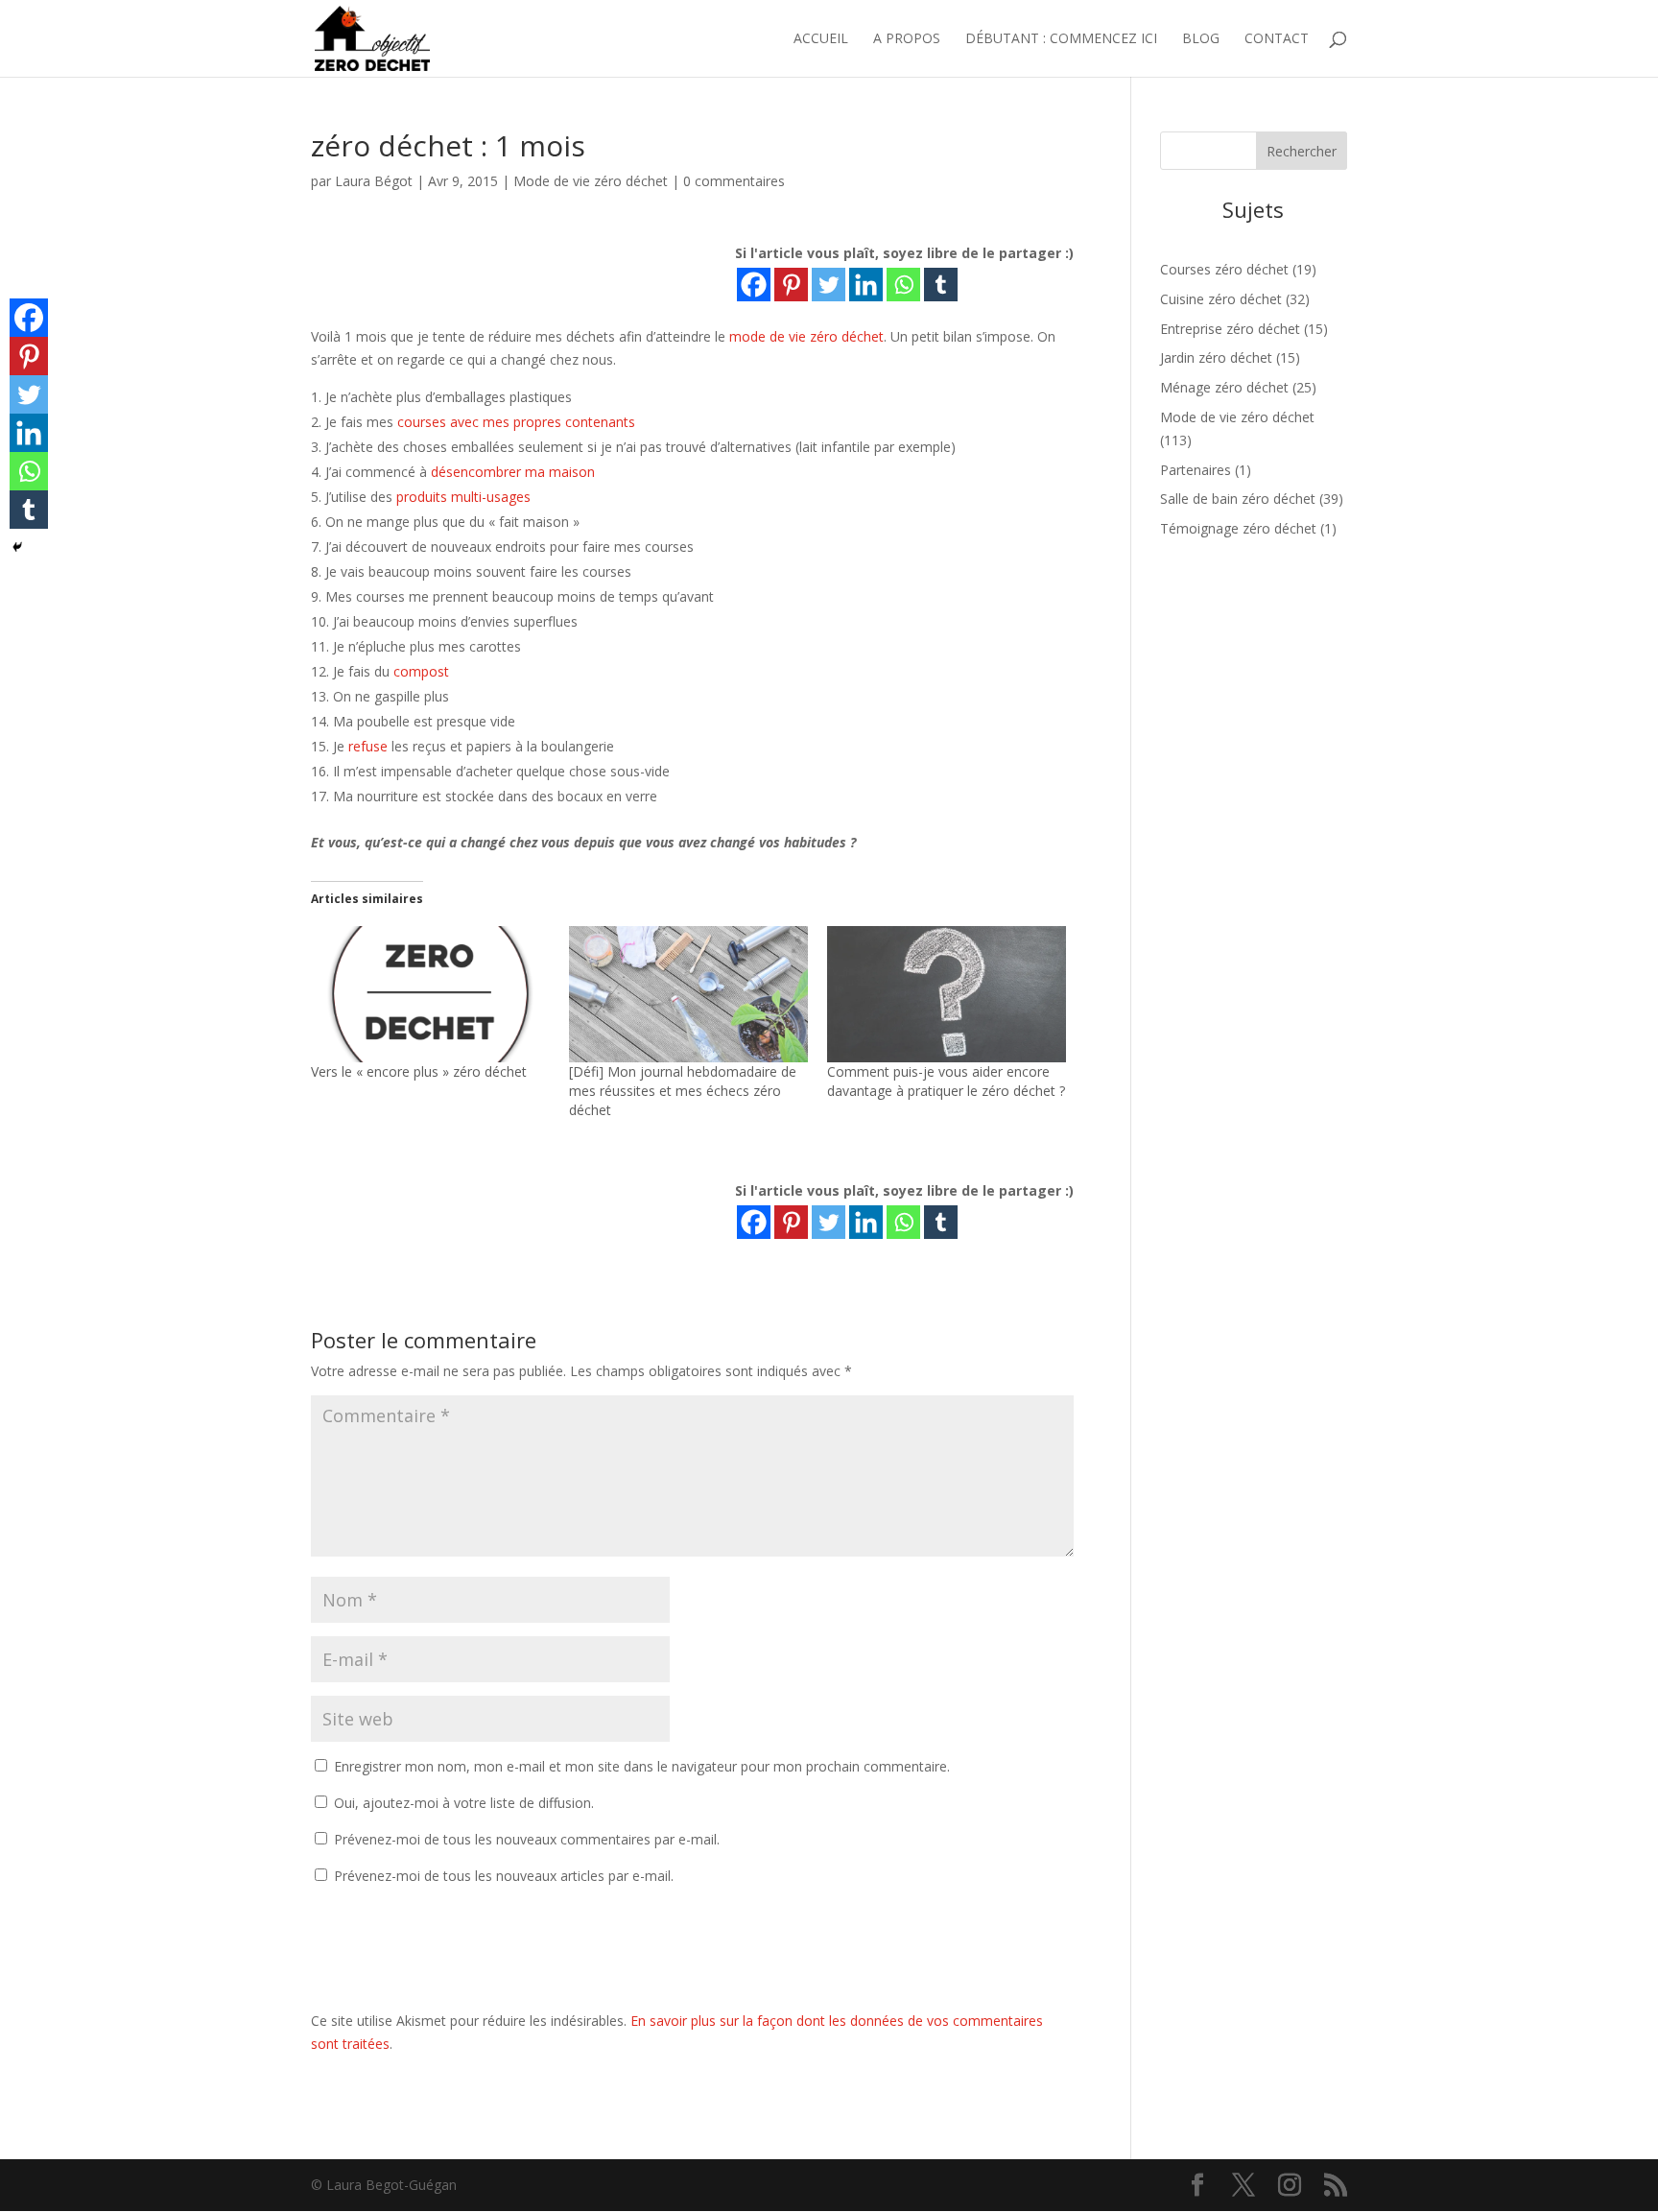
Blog (1201, 39)
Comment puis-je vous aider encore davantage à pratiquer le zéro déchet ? (946, 1081)
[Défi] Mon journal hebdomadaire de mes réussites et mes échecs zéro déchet (683, 1091)
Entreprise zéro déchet (1230, 329)
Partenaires (1196, 470)
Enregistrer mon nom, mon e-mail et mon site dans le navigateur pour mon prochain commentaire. (642, 1766)
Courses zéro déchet (1224, 269)
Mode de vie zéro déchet (591, 181)
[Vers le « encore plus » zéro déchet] (430, 994)
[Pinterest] (791, 285)
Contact (1277, 39)
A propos (907, 39)
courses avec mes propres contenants (516, 422)
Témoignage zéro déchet (1238, 528)
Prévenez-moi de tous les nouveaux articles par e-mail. (504, 1876)
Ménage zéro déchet (1224, 387)
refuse (368, 746)
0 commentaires (734, 181)
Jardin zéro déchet (1216, 357)
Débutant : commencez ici (1061, 39)
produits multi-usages (463, 497)
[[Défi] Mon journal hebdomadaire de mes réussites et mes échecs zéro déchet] (688, 994)
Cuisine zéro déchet (1221, 299)
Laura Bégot (374, 181)
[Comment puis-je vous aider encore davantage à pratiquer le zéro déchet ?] (947, 994)
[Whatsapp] (903, 285)
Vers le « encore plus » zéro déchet (419, 1071)
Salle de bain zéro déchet (1238, 499)
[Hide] (17, 547)
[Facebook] (754, 285)
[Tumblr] (941, 285)
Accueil (821, 39)
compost (421, 671)
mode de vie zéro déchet (806, 336)
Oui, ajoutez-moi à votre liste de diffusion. (462, 1803)
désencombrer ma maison (513, 472)
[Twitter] (829, 285)
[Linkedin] (866, 285)
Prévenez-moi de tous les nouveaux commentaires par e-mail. (527, 1839)
